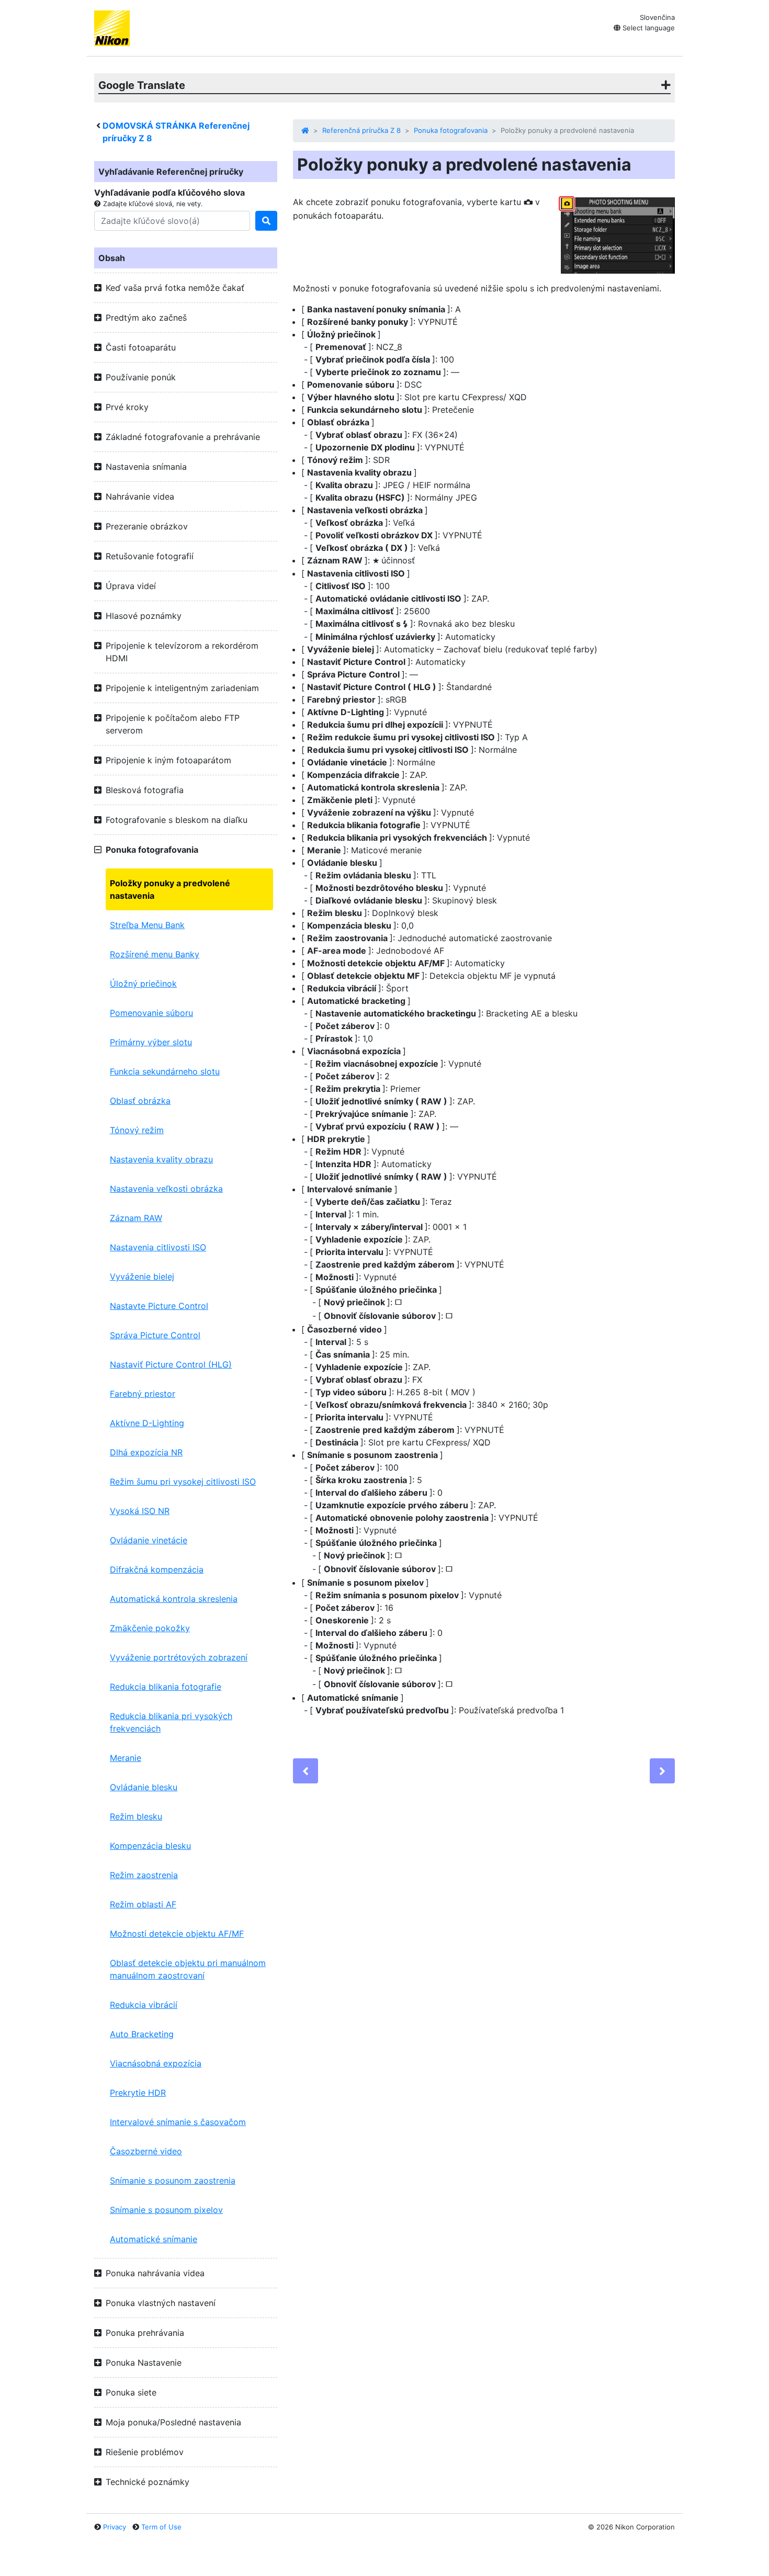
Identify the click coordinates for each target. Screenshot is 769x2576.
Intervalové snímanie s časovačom (178, 2122)
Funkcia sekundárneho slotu (165, 1071)
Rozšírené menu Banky (155, 954)
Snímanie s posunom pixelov (166, 2210)
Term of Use (161, 2527)
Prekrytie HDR (138, 2093)
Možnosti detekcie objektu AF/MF (177, 1934)
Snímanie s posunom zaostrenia (173, 2180)
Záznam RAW (136, 1218)
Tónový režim (137, 1130)
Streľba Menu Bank (147, 925)
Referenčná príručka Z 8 (361, 130)
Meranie (126, 1758)
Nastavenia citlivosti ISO (158, 1247)
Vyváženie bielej (142, 1276)
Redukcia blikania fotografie (166, 1687)
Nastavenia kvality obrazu (161, 1159)
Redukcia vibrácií (144, 2005)
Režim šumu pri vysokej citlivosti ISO (183, 1482)
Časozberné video (146, 2151)
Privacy (115, 2527)
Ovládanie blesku (144, 1787)
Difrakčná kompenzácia (157, 1569)
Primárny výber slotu (151, 1042)
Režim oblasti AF (143, 1904)
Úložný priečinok (143, 984)
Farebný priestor (143, 1394)
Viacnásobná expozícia (156, 2063)
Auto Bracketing (142, 2034)
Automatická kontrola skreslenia (174, 1599)
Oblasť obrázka (140, 1101)
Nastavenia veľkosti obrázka (166, 1189)
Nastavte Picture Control (159, 1306)
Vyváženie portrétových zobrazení (179, 1657)
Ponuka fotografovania (451, 130)
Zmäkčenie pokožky (150, 1628)
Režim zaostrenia (144, 1875)
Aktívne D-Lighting (147, 1423)
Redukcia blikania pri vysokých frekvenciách (171, 1722)
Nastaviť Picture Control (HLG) (171, 1364)
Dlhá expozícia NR (146, 1452)
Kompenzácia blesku (150, 1846)
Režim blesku (136, 1816)
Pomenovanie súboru (151, 1013)
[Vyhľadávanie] (266, 221)
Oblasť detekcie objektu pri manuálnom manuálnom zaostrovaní (188, 1969)
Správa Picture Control (155, 1335)
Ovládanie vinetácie (149, 1540)
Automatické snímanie (154, 2239)
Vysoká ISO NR (140, 1511)
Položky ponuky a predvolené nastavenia (170, 889)
